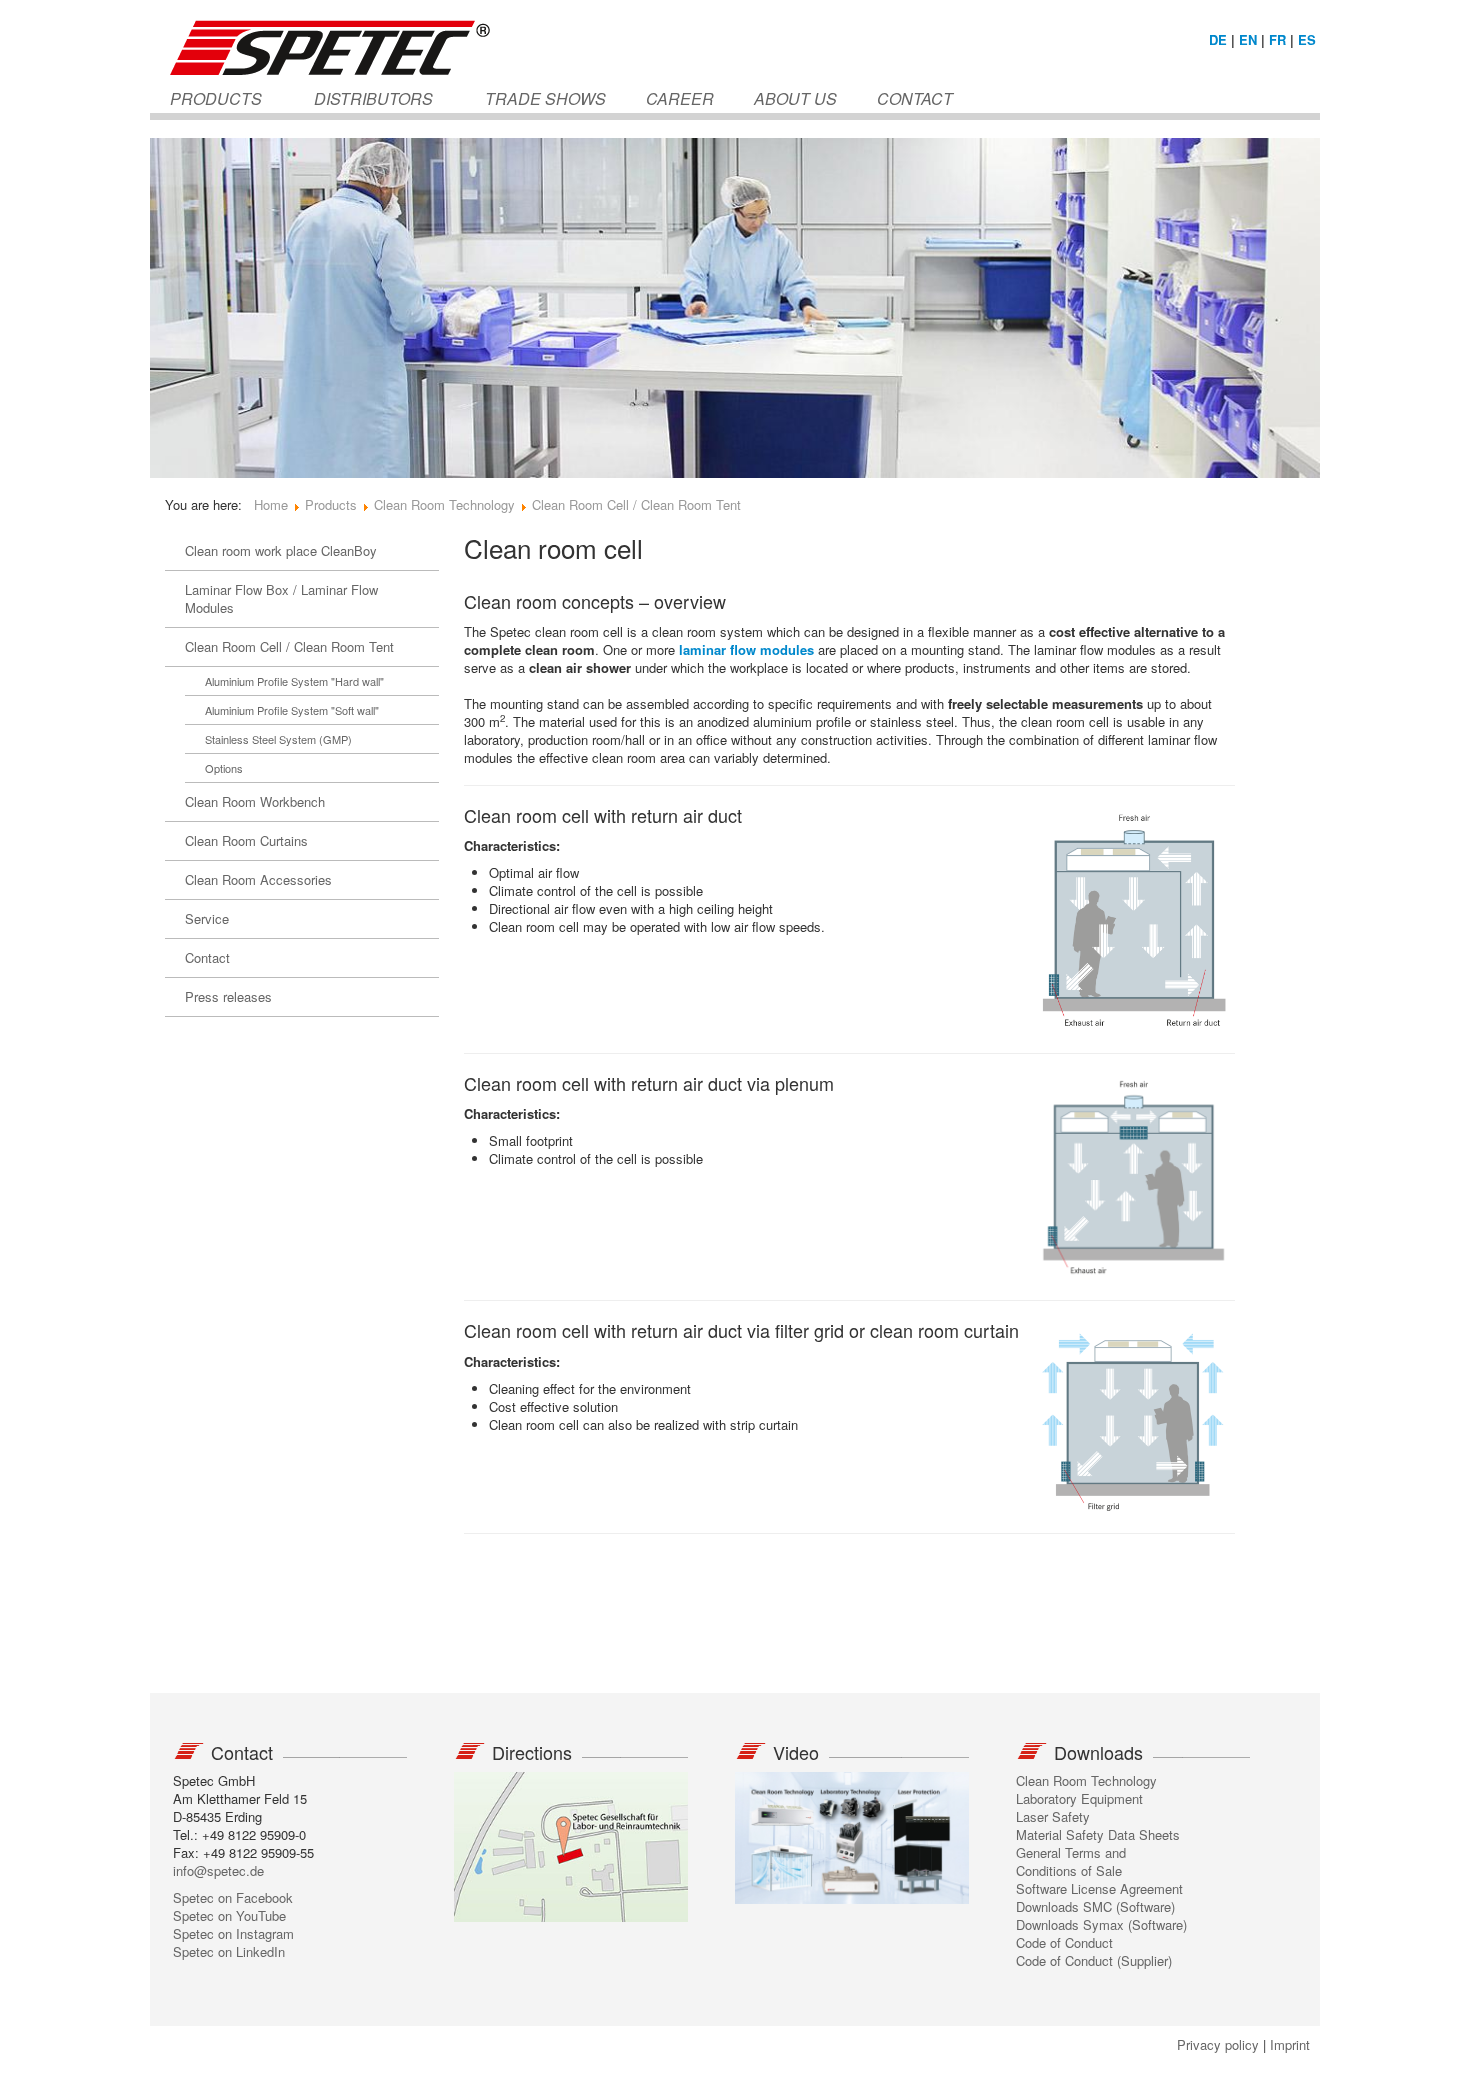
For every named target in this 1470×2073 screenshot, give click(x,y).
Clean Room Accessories (258, 879)
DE (1218, 39)
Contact (207, 957)
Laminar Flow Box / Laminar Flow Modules (281, 598)
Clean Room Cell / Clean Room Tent (289, 646)
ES (1307, 39)
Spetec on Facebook (233, 1897)
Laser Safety (1053, 1816)
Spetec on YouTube (229, 1915)
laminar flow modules (746, 649)
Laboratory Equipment (1079, 1798)
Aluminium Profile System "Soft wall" (292, 710)
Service (207, 918)
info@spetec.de (218, 1870)
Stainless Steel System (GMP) (278, 739)
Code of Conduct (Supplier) (1094, 1960)
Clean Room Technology (1086, 1780)
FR (1277, 39)
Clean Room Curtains (246, 840)
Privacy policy (1218, 2044)
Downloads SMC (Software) (1095, 1906)
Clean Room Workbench (255, 801)
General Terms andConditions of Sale (1071, 1861)
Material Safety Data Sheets (1098, 1834)
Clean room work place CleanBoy (281, 550)
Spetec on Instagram (233, 1933)
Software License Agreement (1099, 1888)
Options (224, 768)
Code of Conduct (1064, 1942)
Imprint (1290, 2044)
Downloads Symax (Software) (1101, 1924)
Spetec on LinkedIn (229, 1951)
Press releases (228, 996)
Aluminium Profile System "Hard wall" (294, 681)
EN (1248, 39)
